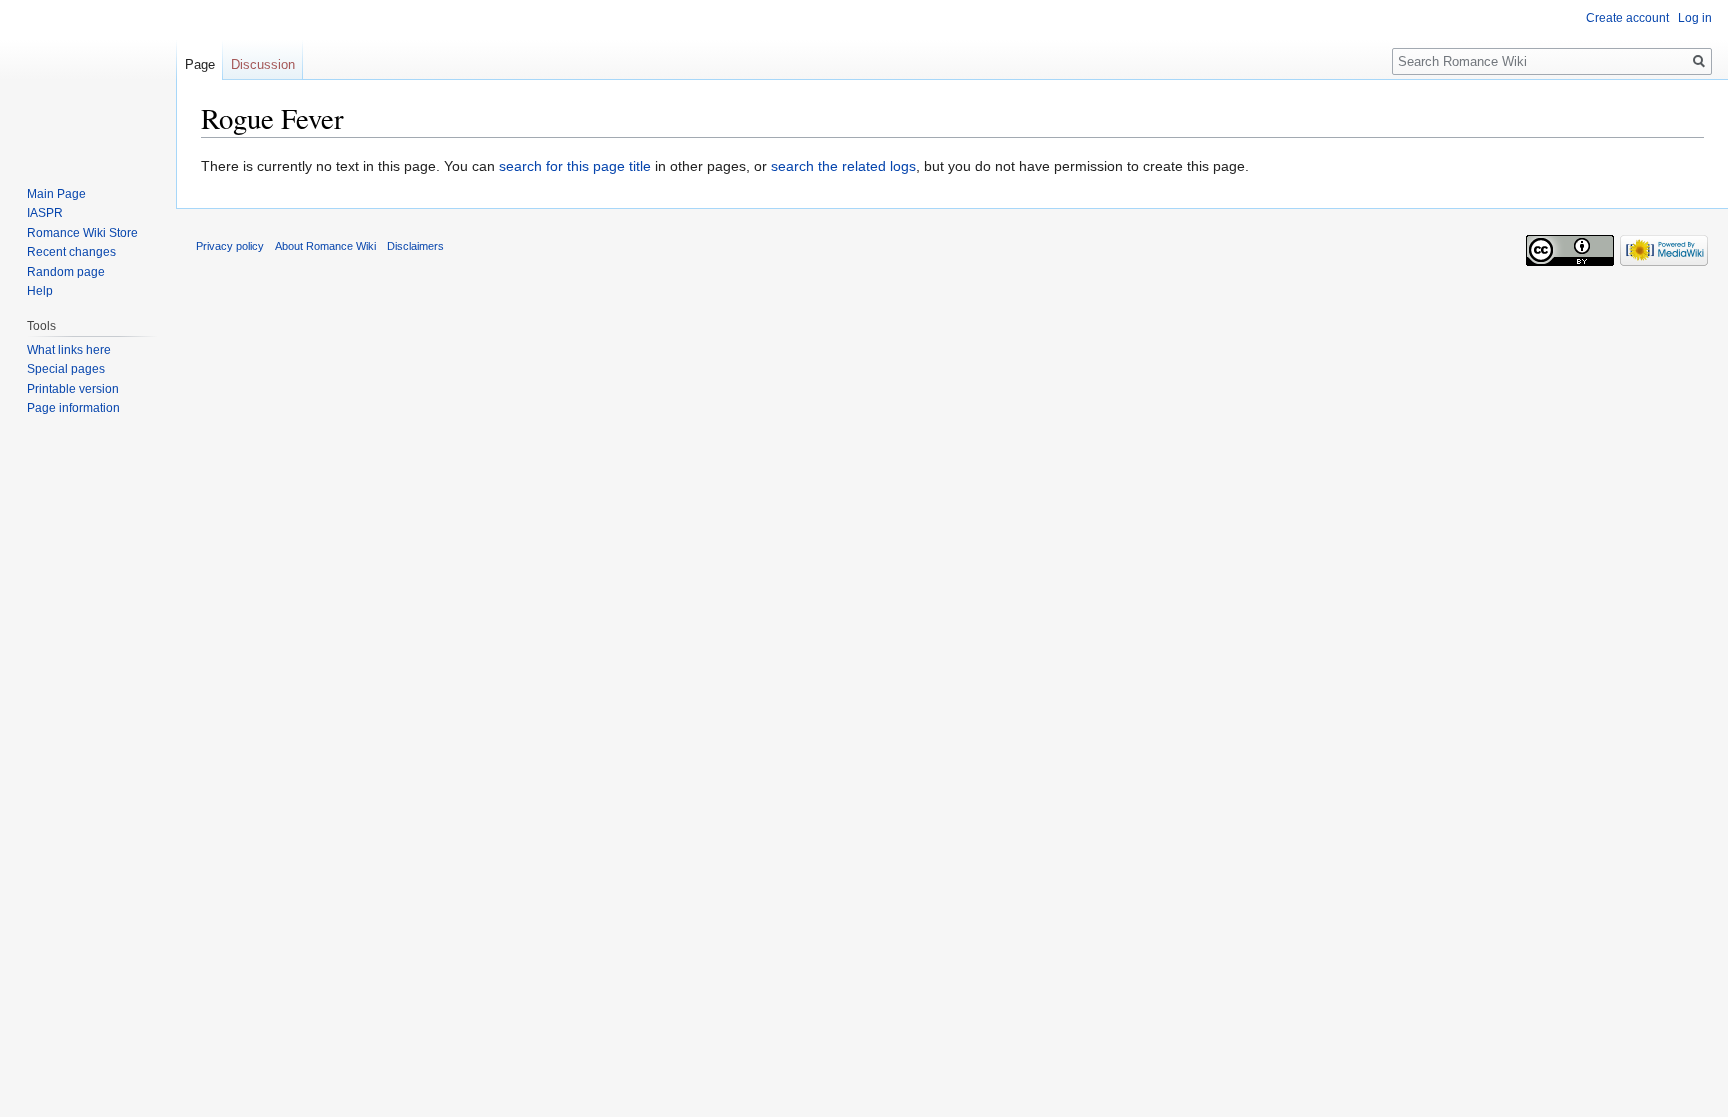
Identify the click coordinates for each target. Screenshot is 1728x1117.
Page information (73, 408)
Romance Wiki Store (82, 233)
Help (40, 291)
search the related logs (843, 166)
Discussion (263, 64)
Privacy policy (230, 246)
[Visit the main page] (88, 80)
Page (200, 64)
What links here (69, 350)
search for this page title (575, 166)
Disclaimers (415, 246)
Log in (1695, 18)
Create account (1627, 18)
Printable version (73, 389)
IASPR (45, 213)
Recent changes (71, 252)
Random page (66, 272)
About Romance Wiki (325, 246)
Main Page (56, 194)
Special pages (66, 369)
